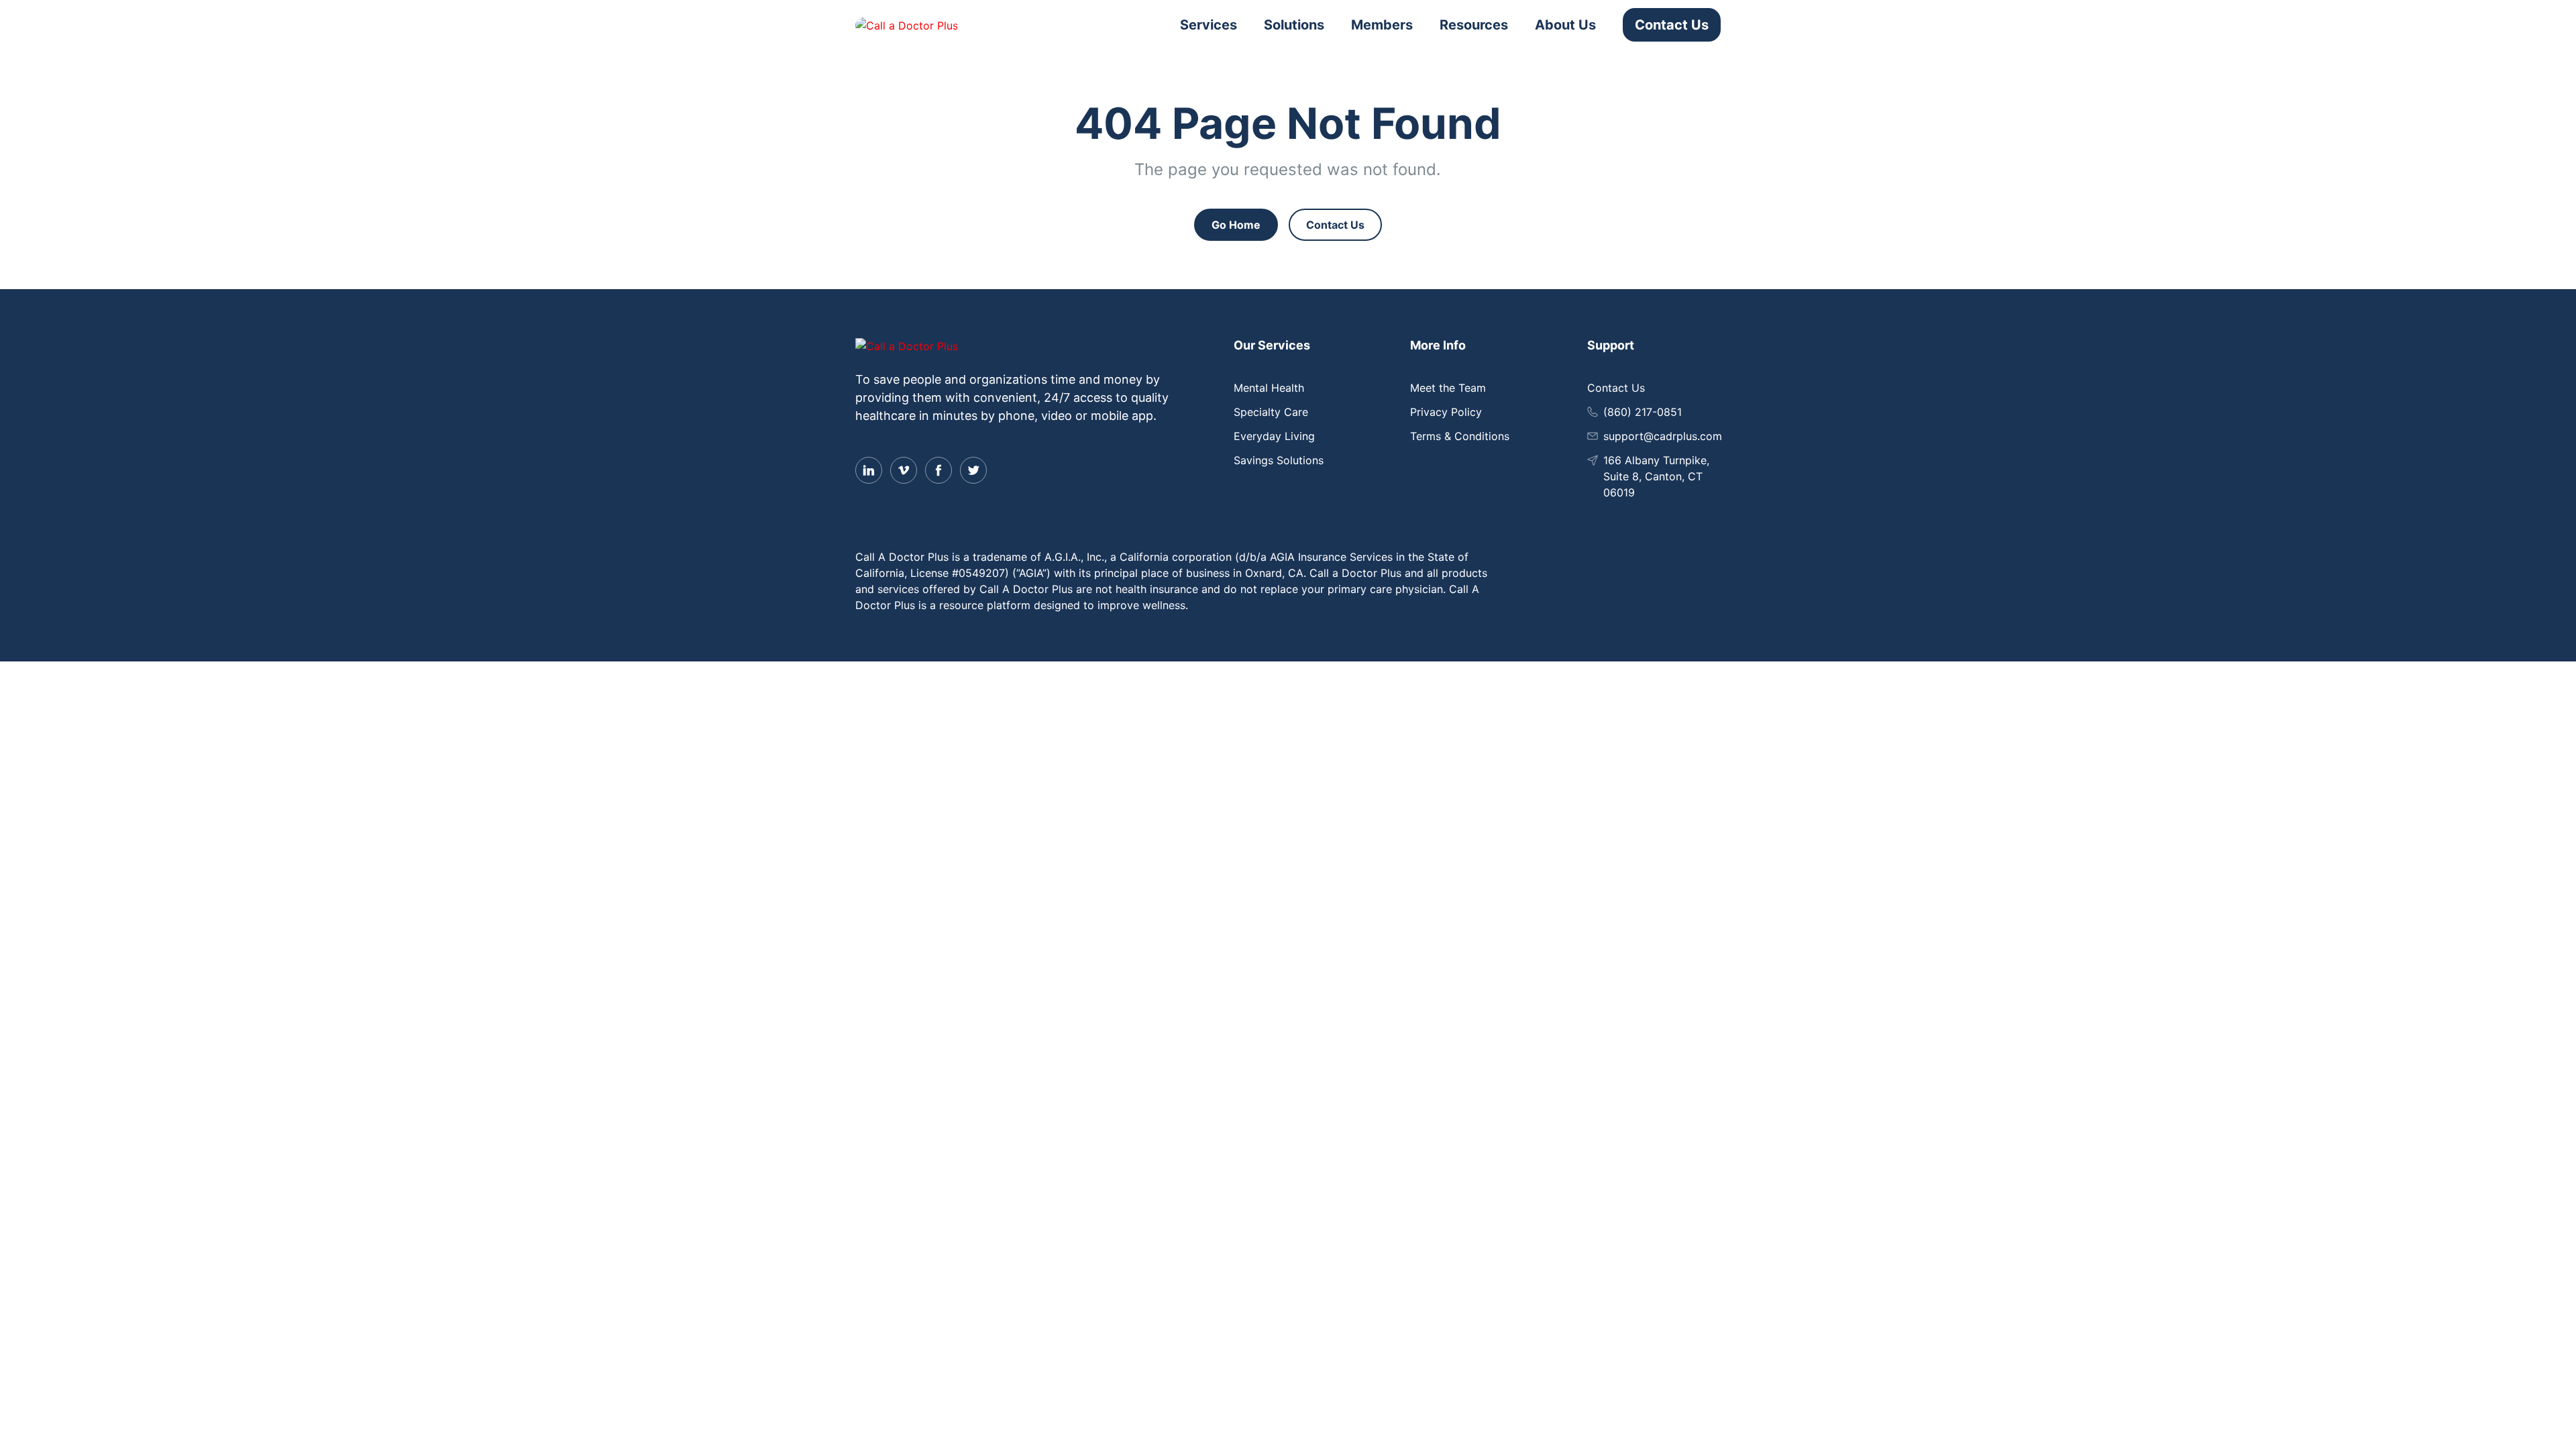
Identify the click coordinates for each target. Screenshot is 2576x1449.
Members (1382, 25)
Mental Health (1269, 388)
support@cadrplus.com (1663, 436)
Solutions (1294, 25)
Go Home (1236, 225)
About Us (1565, 25)
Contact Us (1672, 25)
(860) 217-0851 (1643, 412)
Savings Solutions (1279, 460)
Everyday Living (1274, 436)
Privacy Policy (1446, 412)
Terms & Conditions (1460, 436)
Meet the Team (1448, 388)
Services (1209, 25)
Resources (1474, 25)
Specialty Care (1271, 412)
